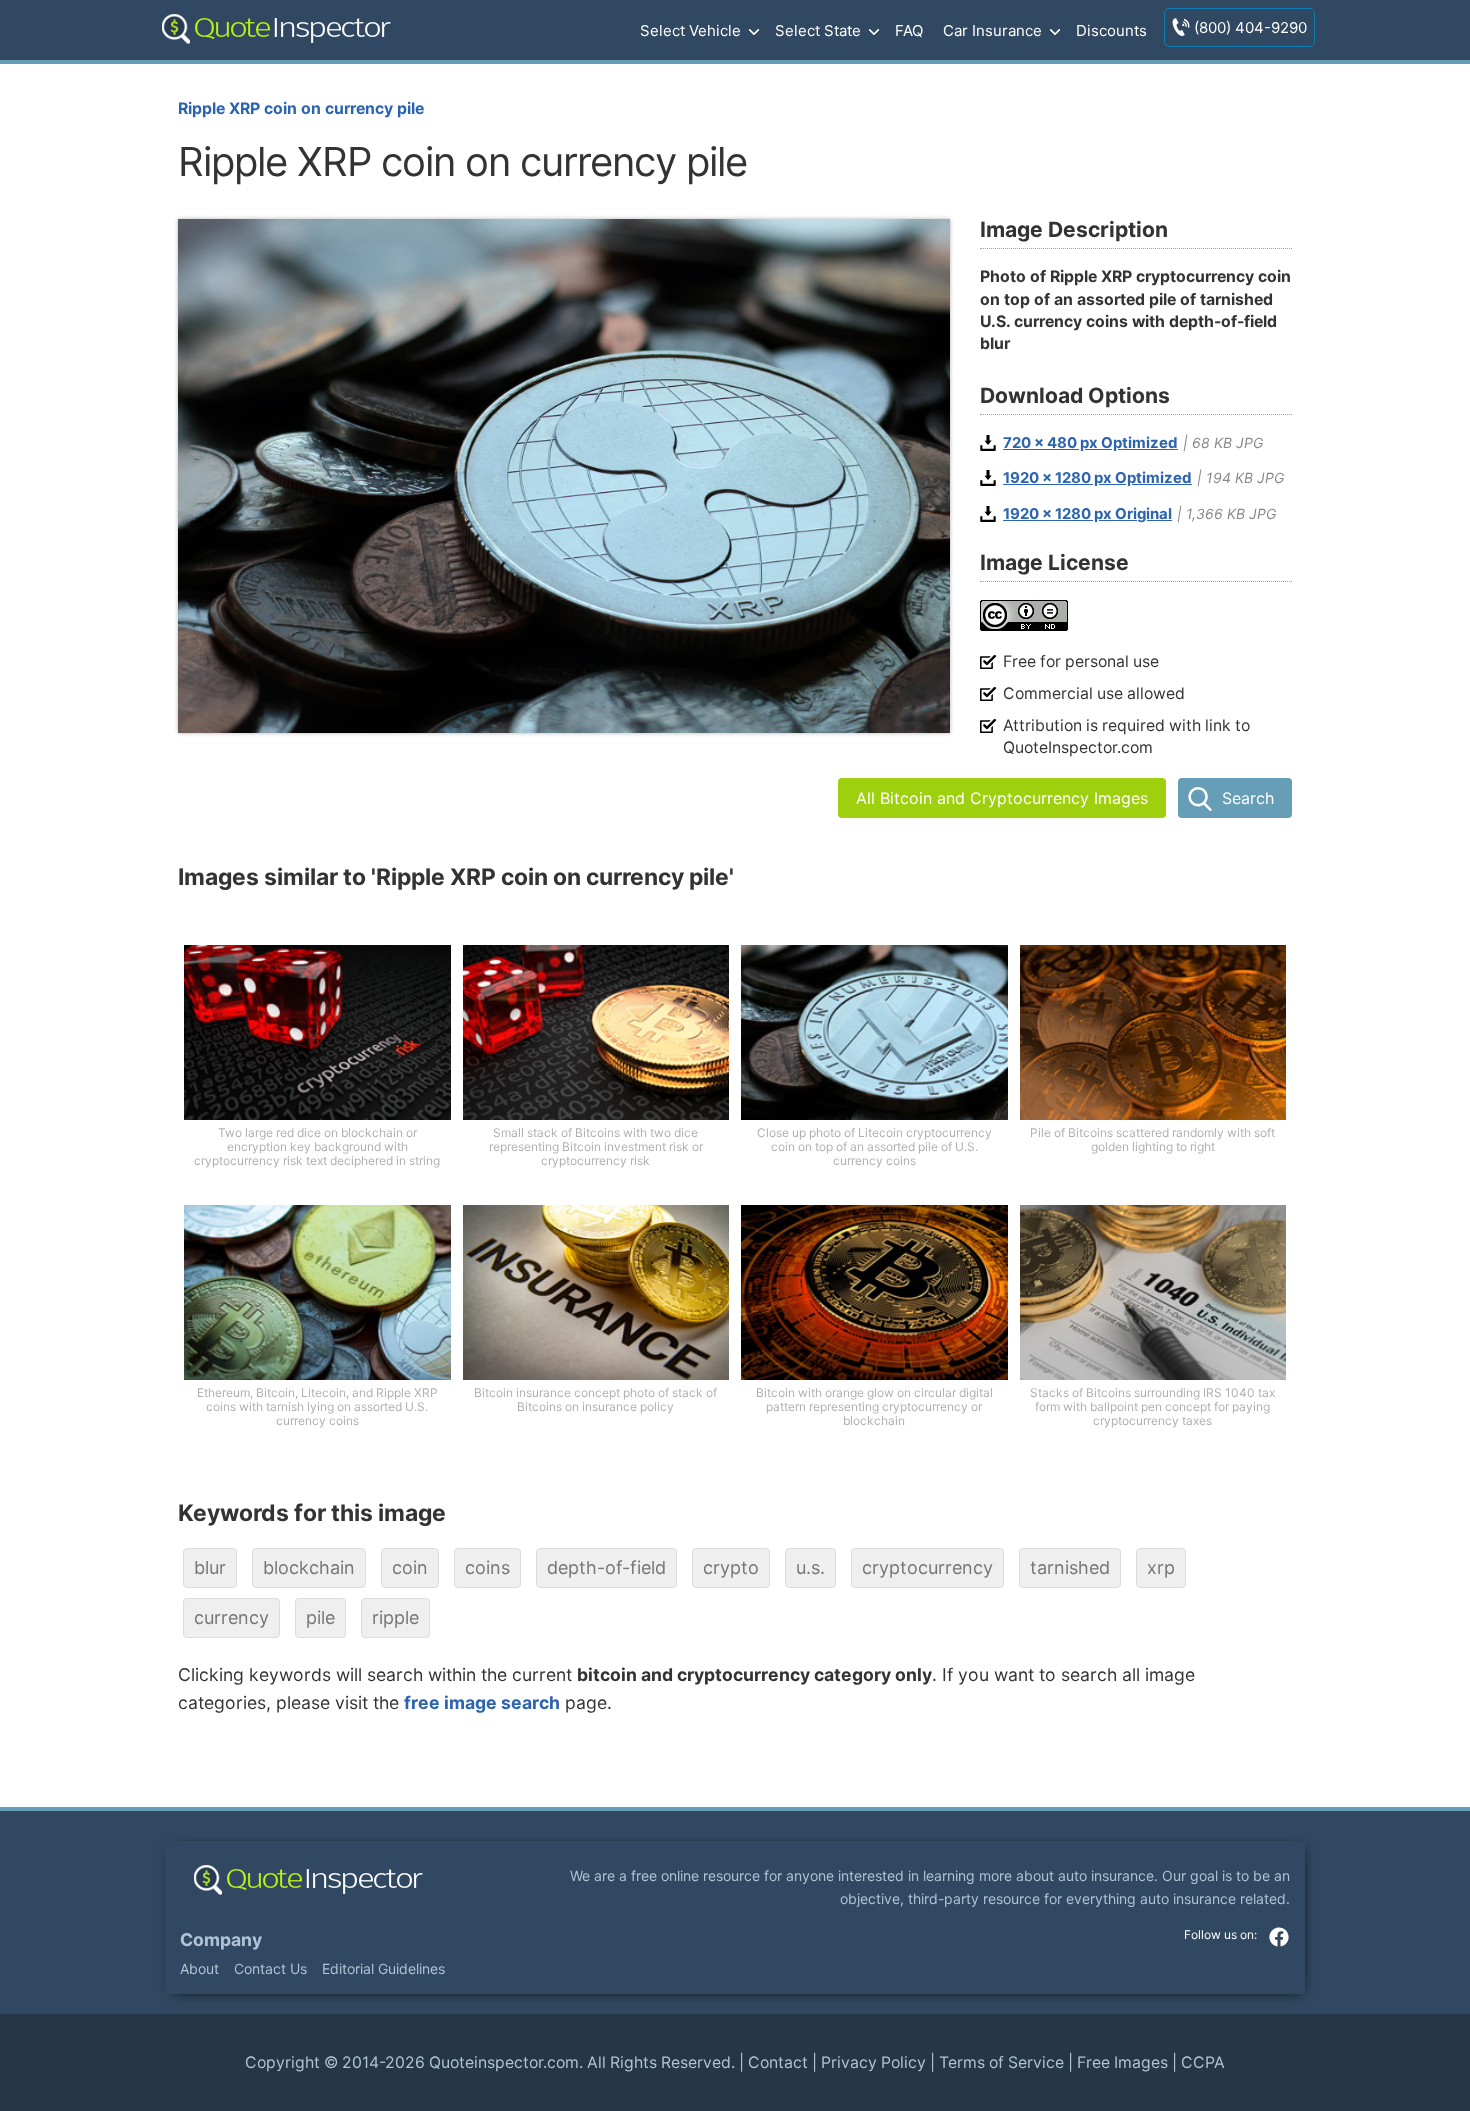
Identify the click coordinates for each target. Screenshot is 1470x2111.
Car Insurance (992, 30)
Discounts (1111, 30)
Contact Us (270, 1968)
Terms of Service (1001, 2062)
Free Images (1122, 2062)
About (199, 1968)
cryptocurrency (927, 1567)
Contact (778, 2062)
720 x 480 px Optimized (1090, 443)
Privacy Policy (873, 2062)
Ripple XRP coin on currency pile (301, 108)
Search (1248, 798)
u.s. (810, 1567)
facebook (1279, 1937)
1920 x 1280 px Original (1087, 514)
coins (487, 1567)
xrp (1161, 1567)
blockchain (309, 1567)
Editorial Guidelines (383, 1968)
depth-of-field (606, 1567)
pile (320, 1617)
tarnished (1070, 1567)
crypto (731, 1567)
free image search (482, 1702)
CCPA (1203, 2062)
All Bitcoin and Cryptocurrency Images (1002, 798)
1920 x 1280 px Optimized (1097, 478)
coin (410, 1567)
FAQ (909, 30)
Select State (818, 30)
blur (210, 1567)
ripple (395, 1617)
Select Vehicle (690, 30)
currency (231, 1617)
